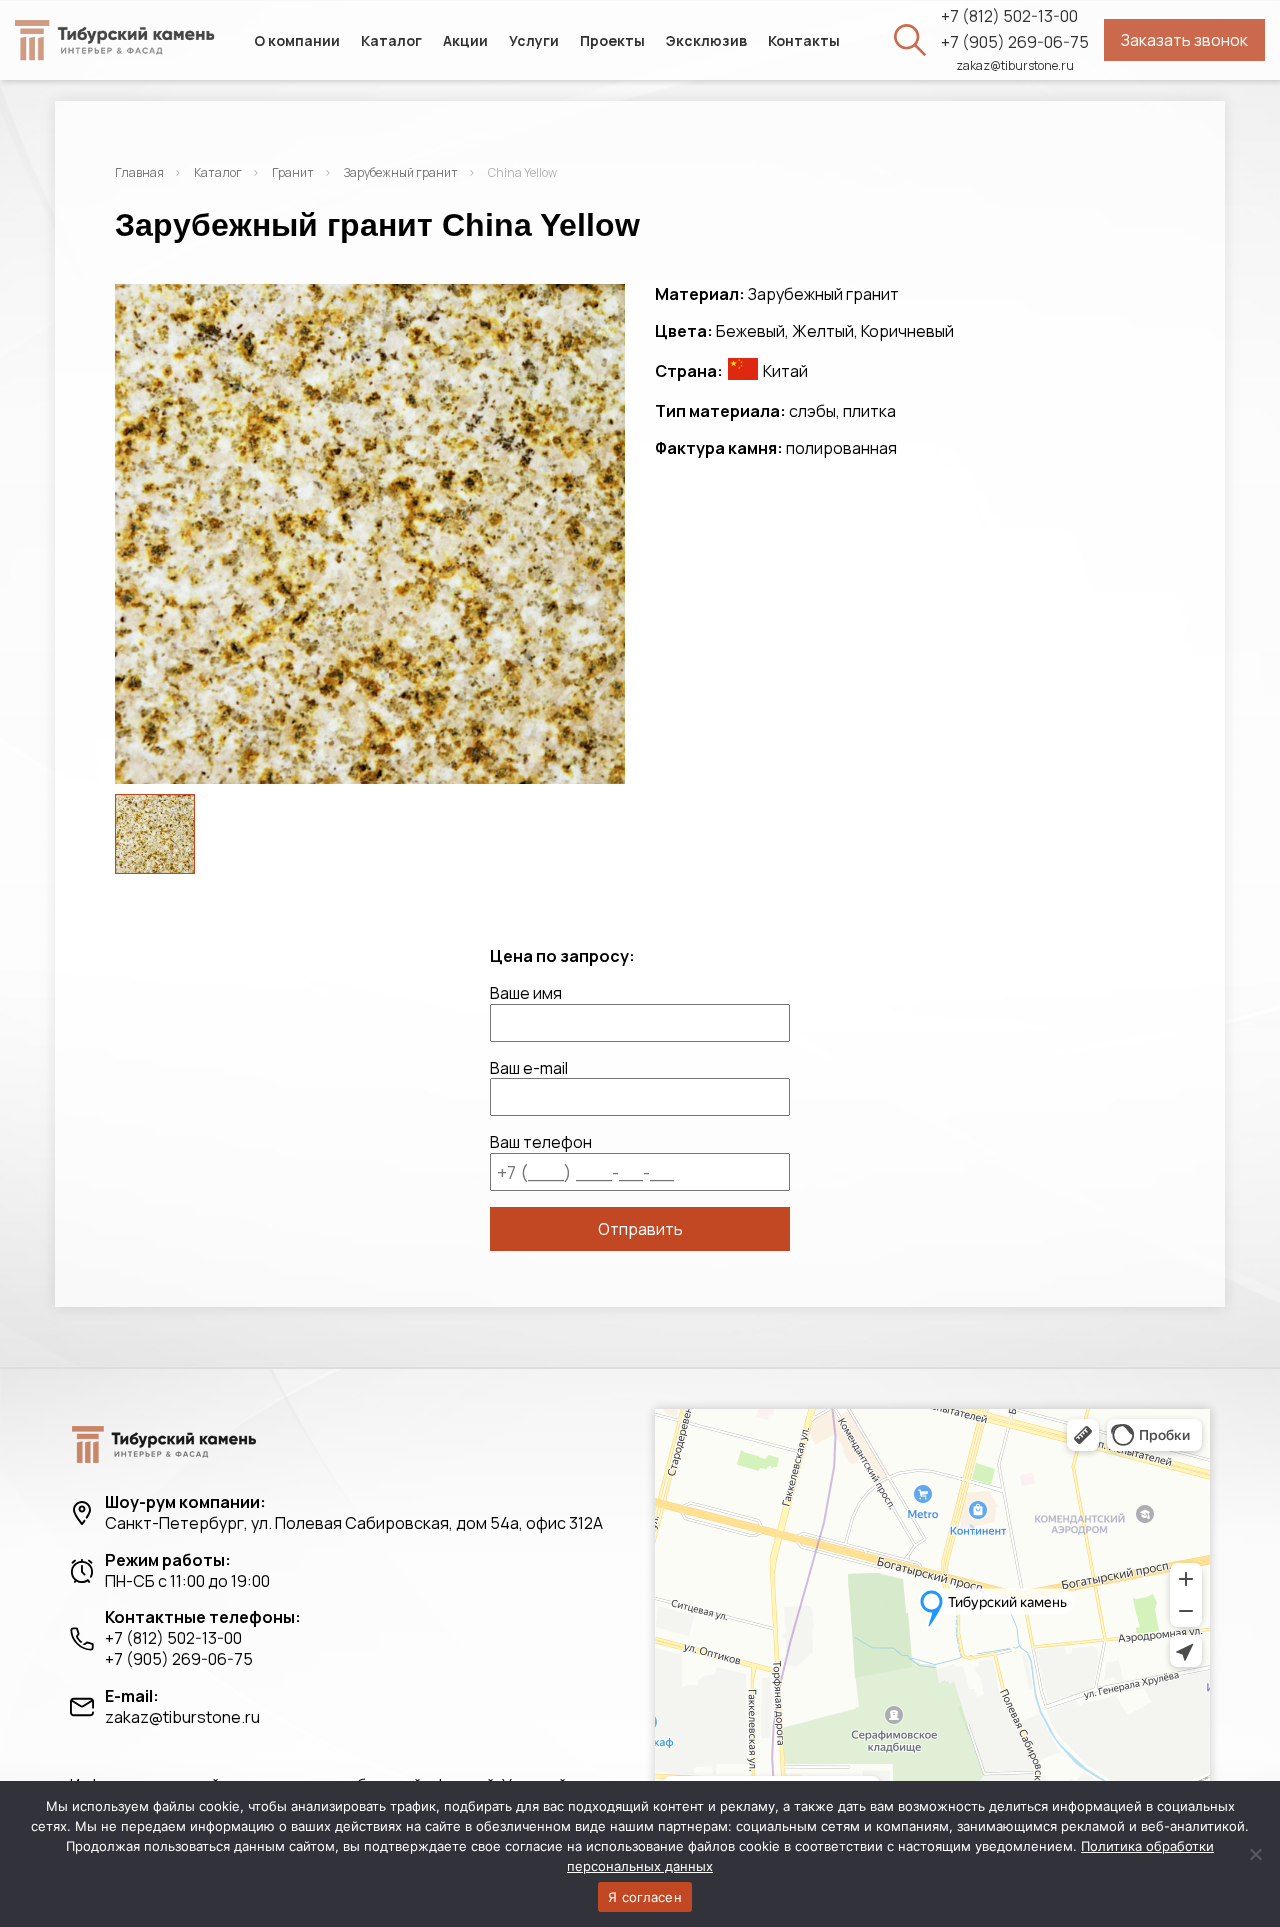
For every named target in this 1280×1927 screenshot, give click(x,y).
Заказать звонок (1184, 40)
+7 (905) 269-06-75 (1015, 42)
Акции (465, 40)
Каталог (391, 40)
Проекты (612, 40)
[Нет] (1255, 1854)
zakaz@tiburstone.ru (1015, 66)
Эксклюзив (706, 40)
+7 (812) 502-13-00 (1009, 16)
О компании (297, 40)
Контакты (804, 40)
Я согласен (645, 1897)
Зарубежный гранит (401, 172)
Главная (139, 172)
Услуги (534, 40)
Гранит (293, 172)
